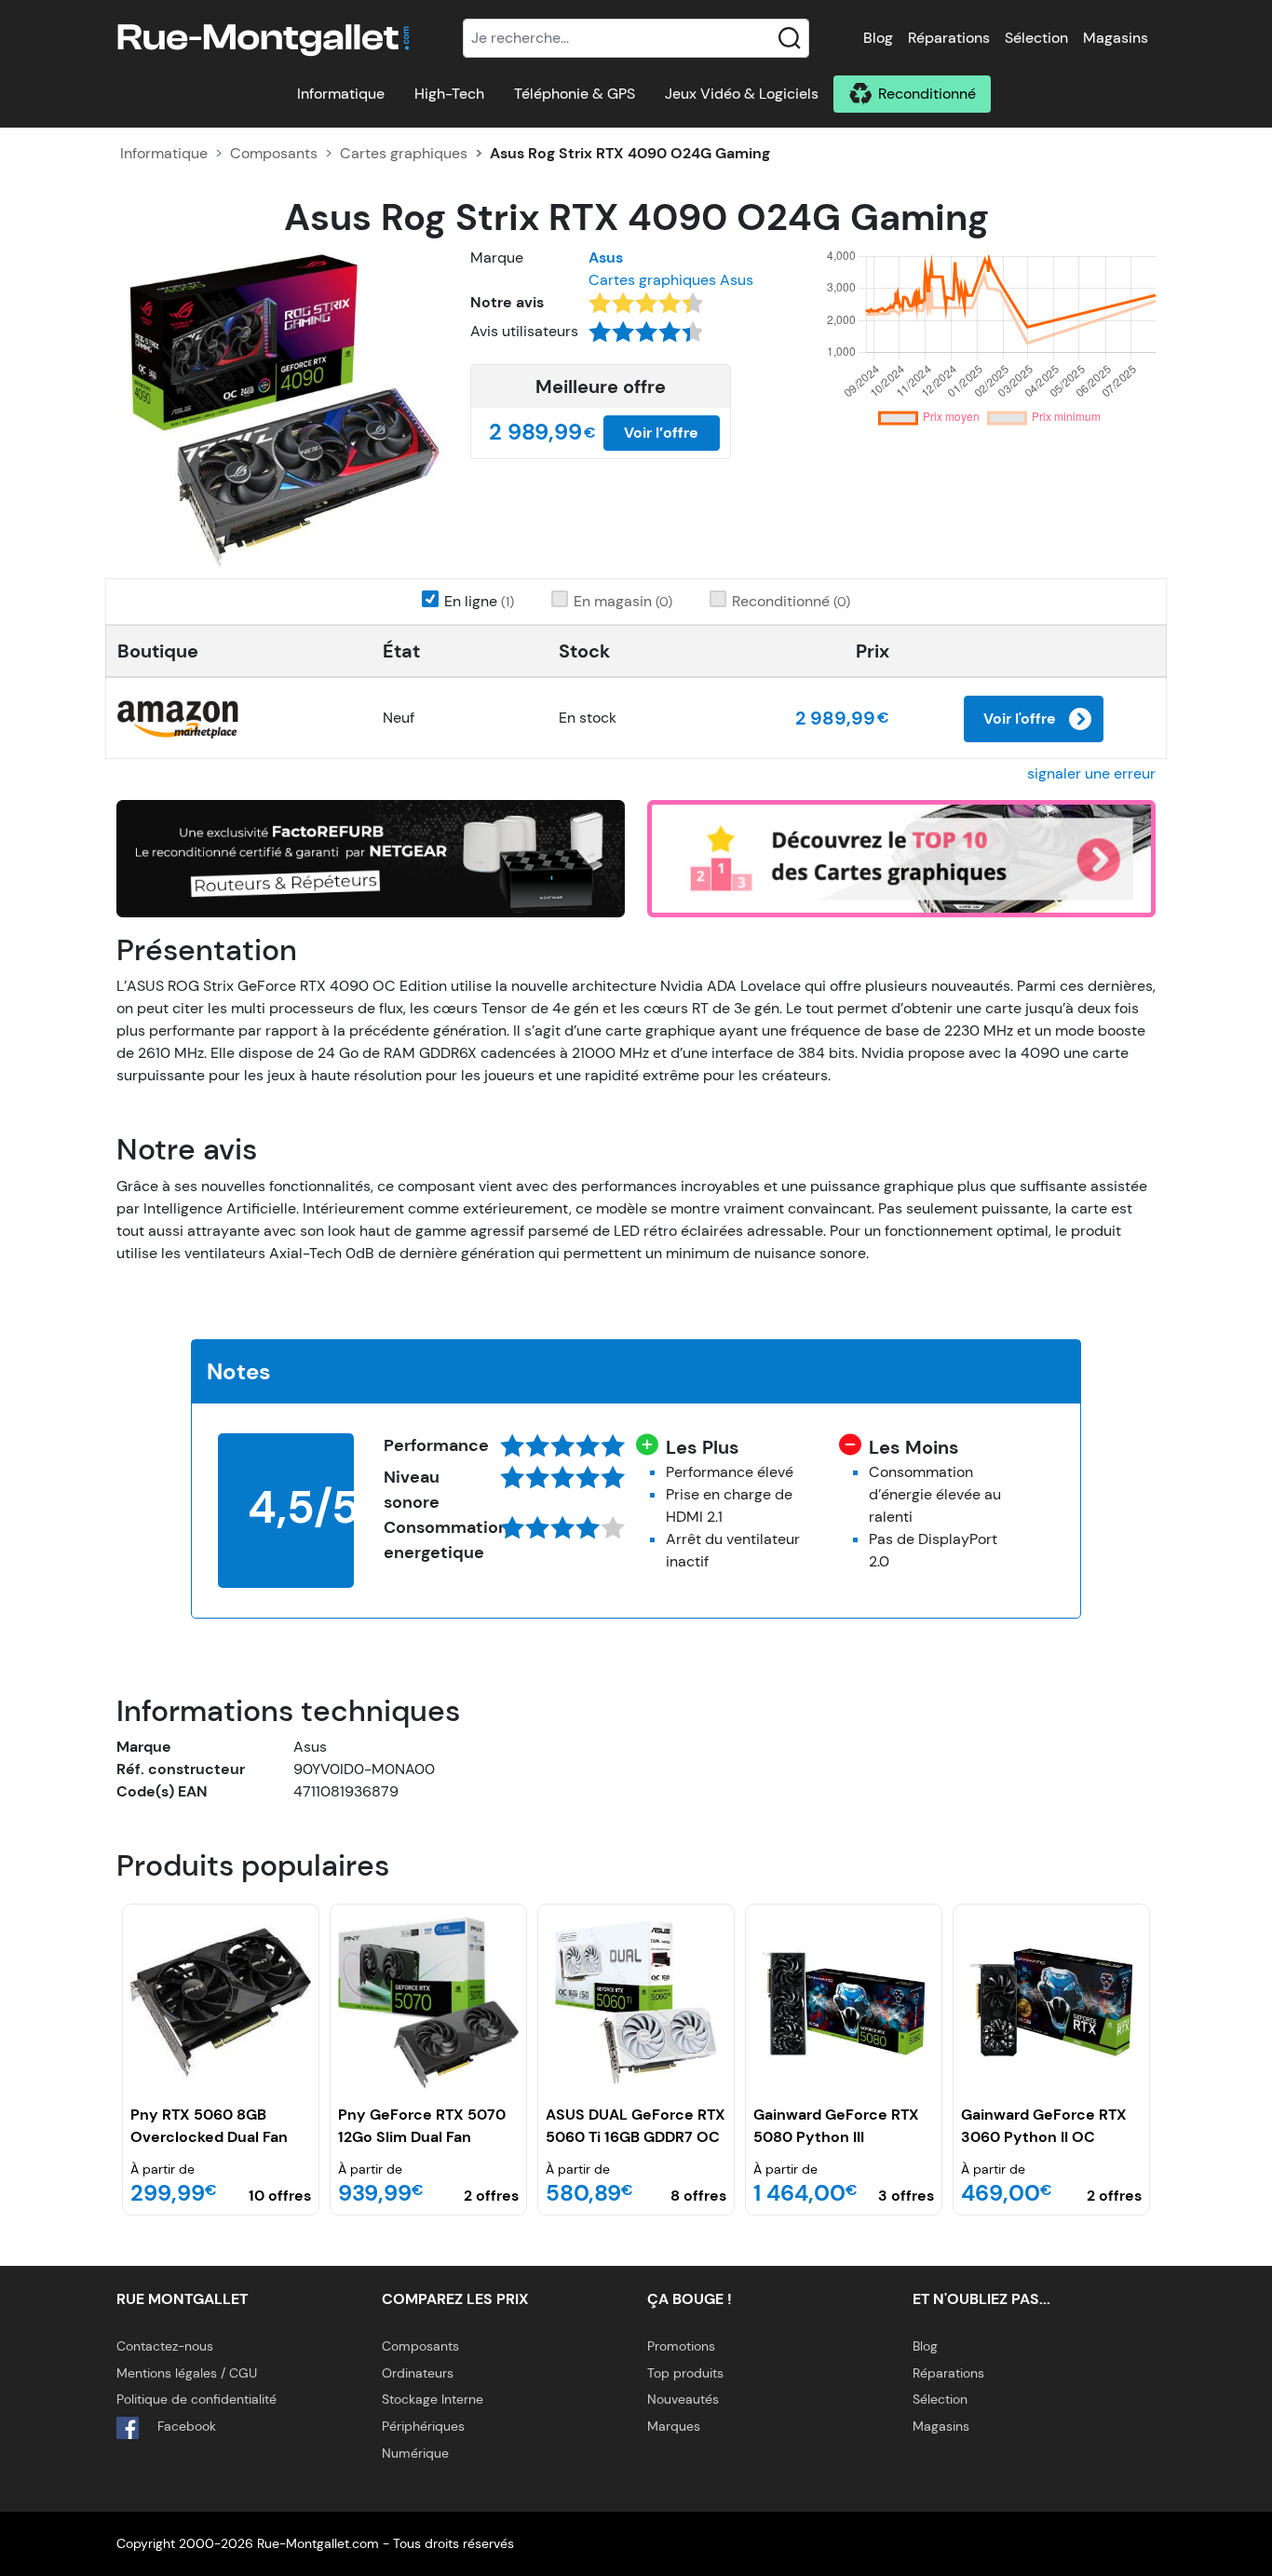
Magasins (1116, 38)
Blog (878, 38)
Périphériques (423, 2426)
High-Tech (449, 94)
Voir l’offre (661, 433)
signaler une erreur (1091, 773)
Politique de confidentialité (196, 2399)
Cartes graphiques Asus (671, 280)
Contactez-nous (165, 2346)
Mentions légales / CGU (187, 2373)
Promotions (681, 2346)
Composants (274, 153)
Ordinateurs (418, 2373)
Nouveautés (683, 2399)
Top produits (685, 2373)
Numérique (415, 2453)
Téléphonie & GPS (575, 94)
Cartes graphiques (404, 153)
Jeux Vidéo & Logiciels (742, 94)
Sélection (1036, 38)
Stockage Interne (433, 2399)
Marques (674, 2426)
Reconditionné (927, 94)
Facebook (185, 2426)
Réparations (949, 38)
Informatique (341, 94)
